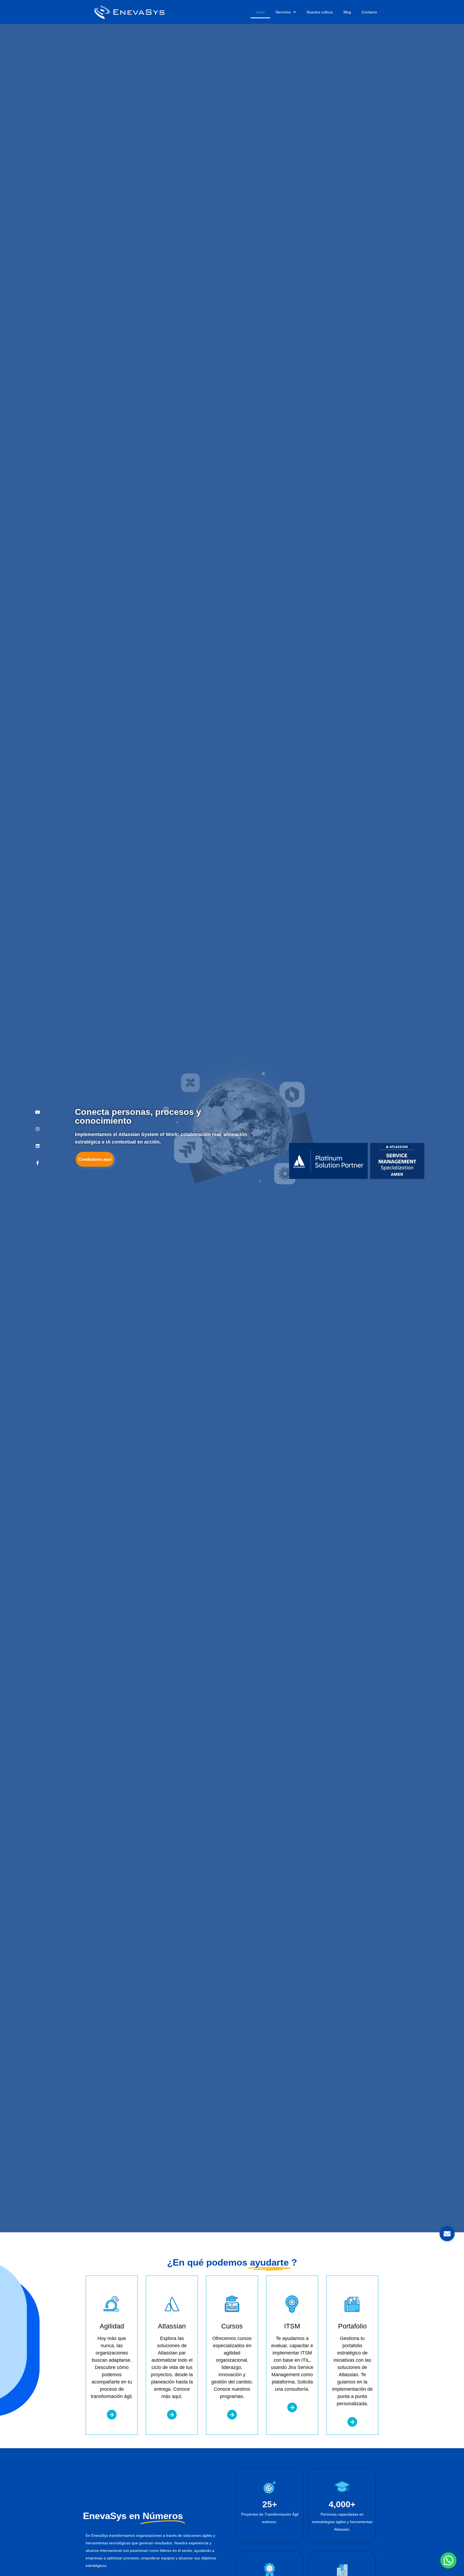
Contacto (369, 12)
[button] (448, 2560)
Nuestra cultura (320, 12)
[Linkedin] (38, 1146)
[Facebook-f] (38, 1163)
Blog (347, 12)
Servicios (283, 12)
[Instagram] (38, 1129)
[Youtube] (38, 1112)
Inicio (260, 12)
